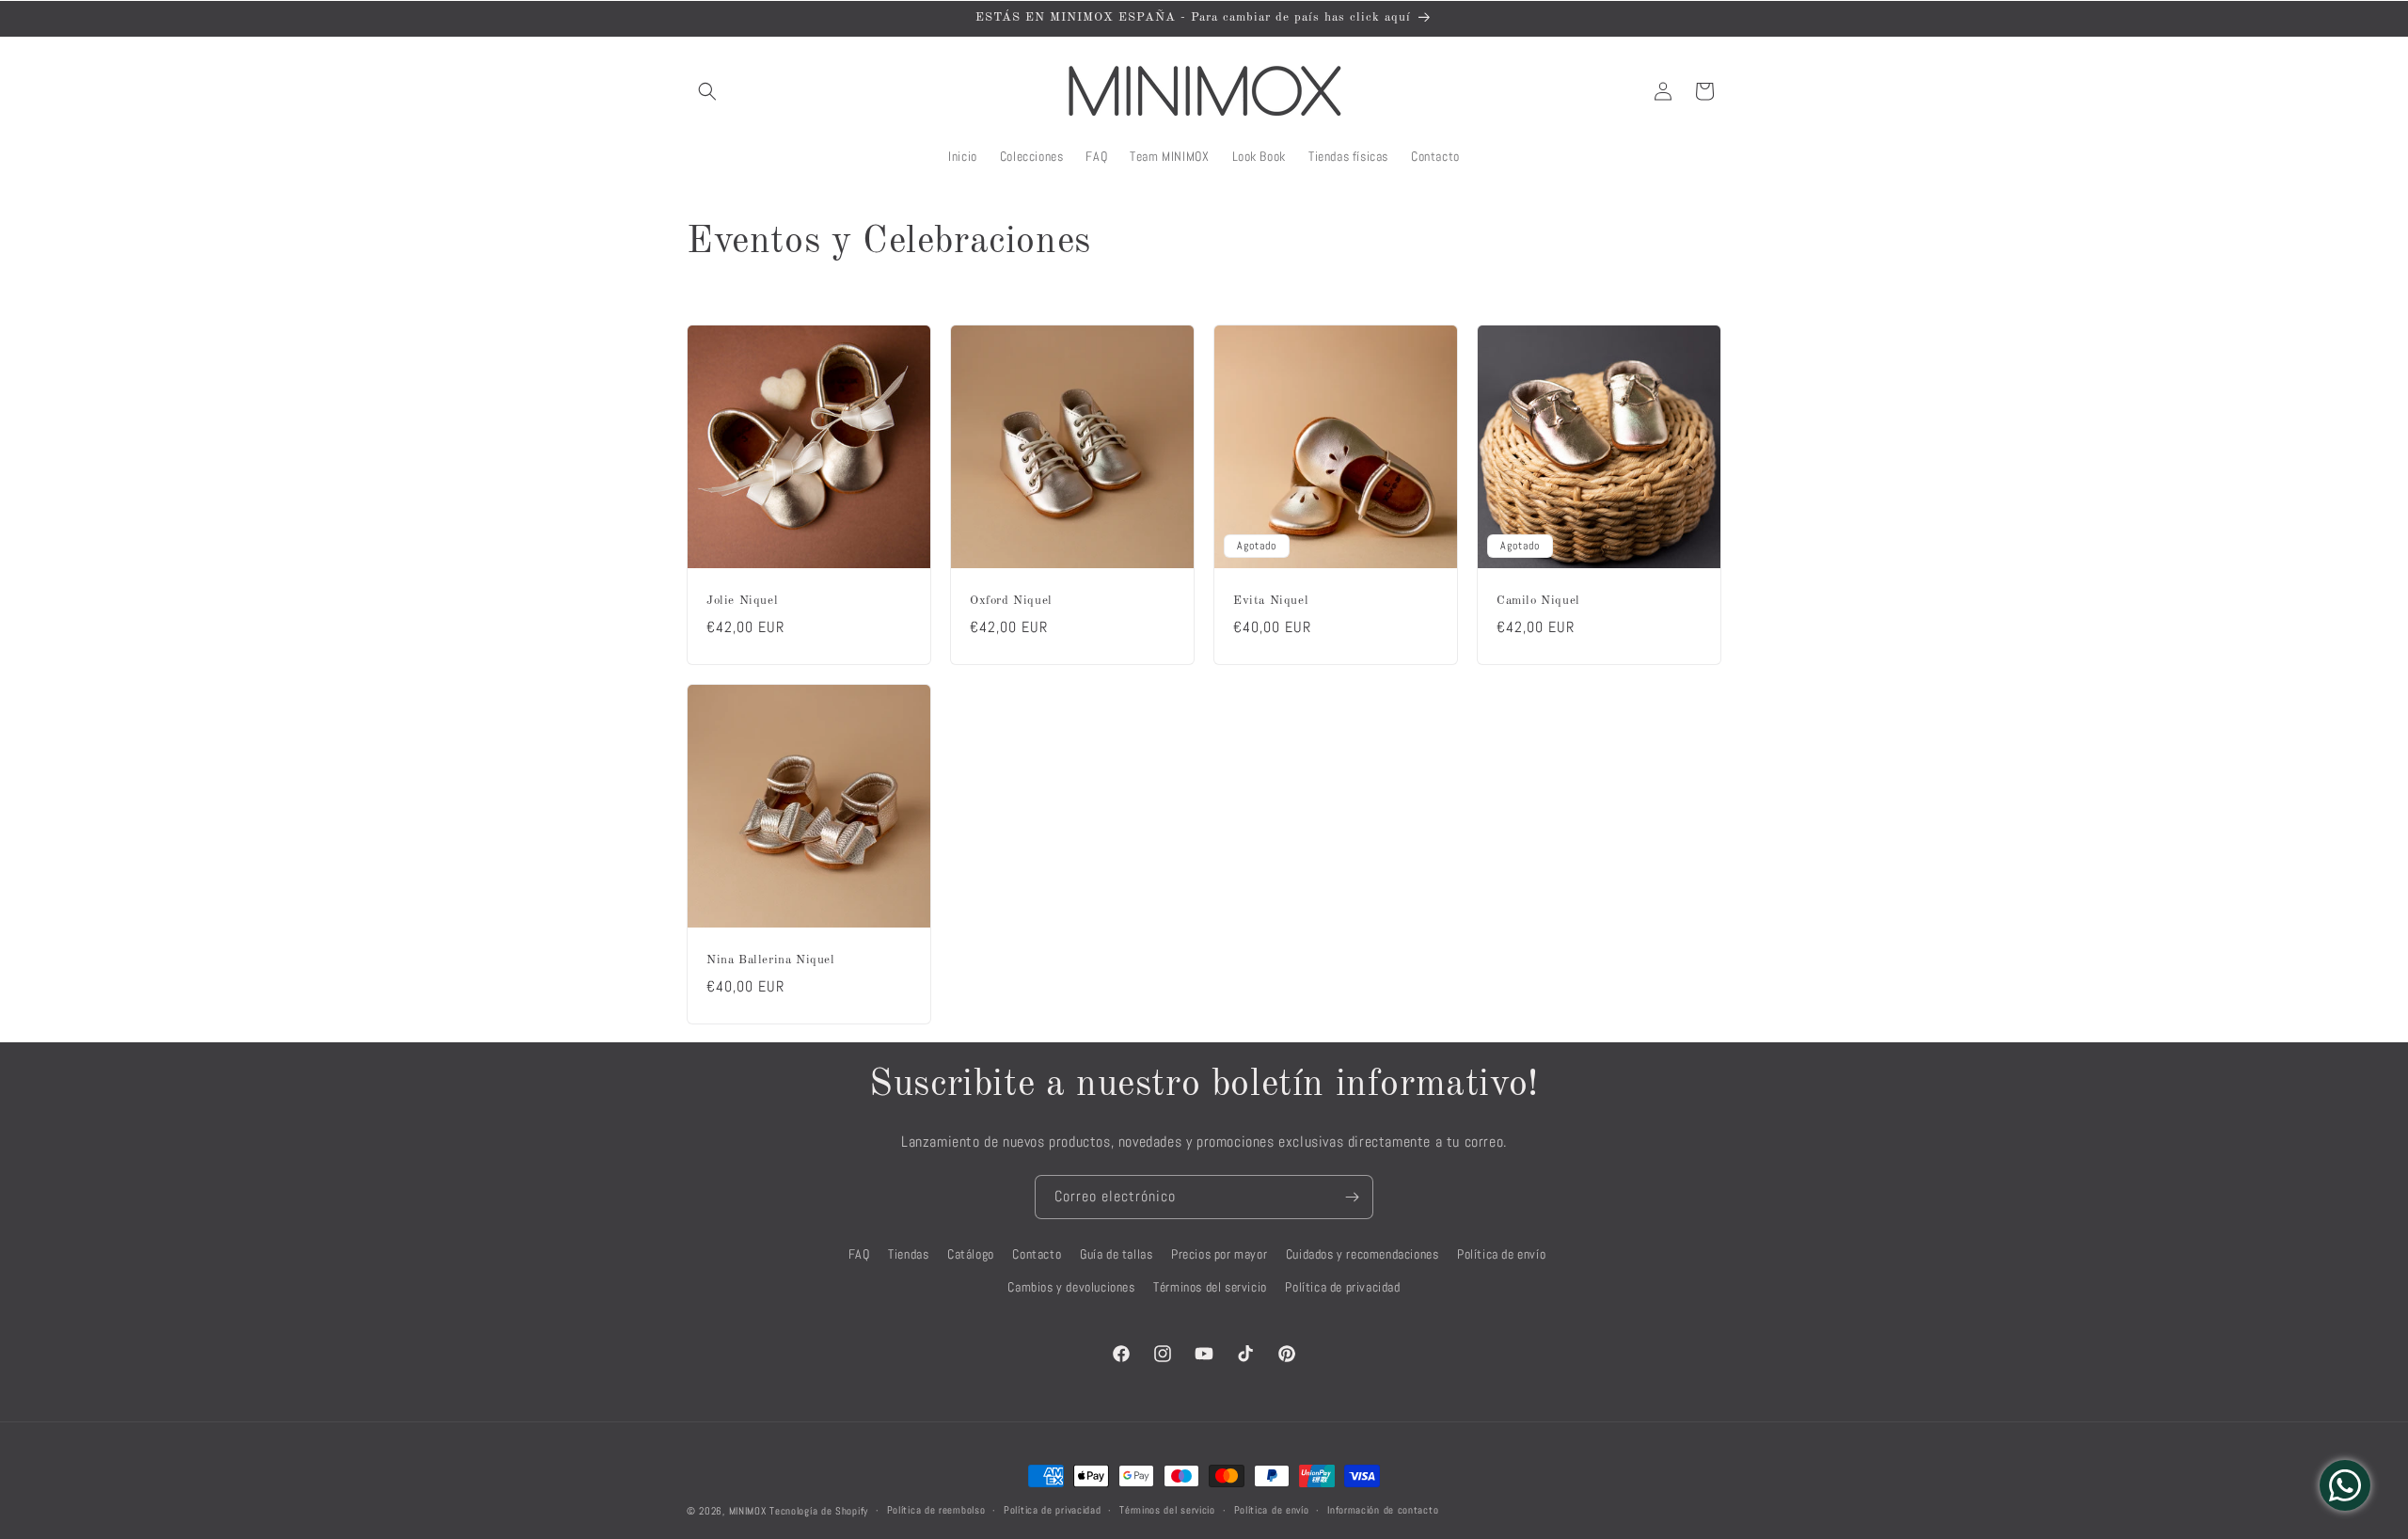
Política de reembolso (936, 1510)
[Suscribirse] (1352, 1197)
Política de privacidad (1342, 1287)
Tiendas (908, 1254)
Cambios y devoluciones (1071, 1287)
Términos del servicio (1210, 1287)
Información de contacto (1383, 1510)
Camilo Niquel (1538, 601)
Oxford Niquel (1011, 601)
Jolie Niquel (742, 601)
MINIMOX (748, 1511)
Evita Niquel (1271, 601)
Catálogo (971, 1254)
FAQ (859, 1254)
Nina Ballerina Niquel (771, 960)
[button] (707, 91)
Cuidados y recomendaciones (1362, 1254)
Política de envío (1501, 1254)
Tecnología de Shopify (819, 1511)
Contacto (1037, 1254)
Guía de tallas (1116, 1254)
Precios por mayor (1219, 1254)
